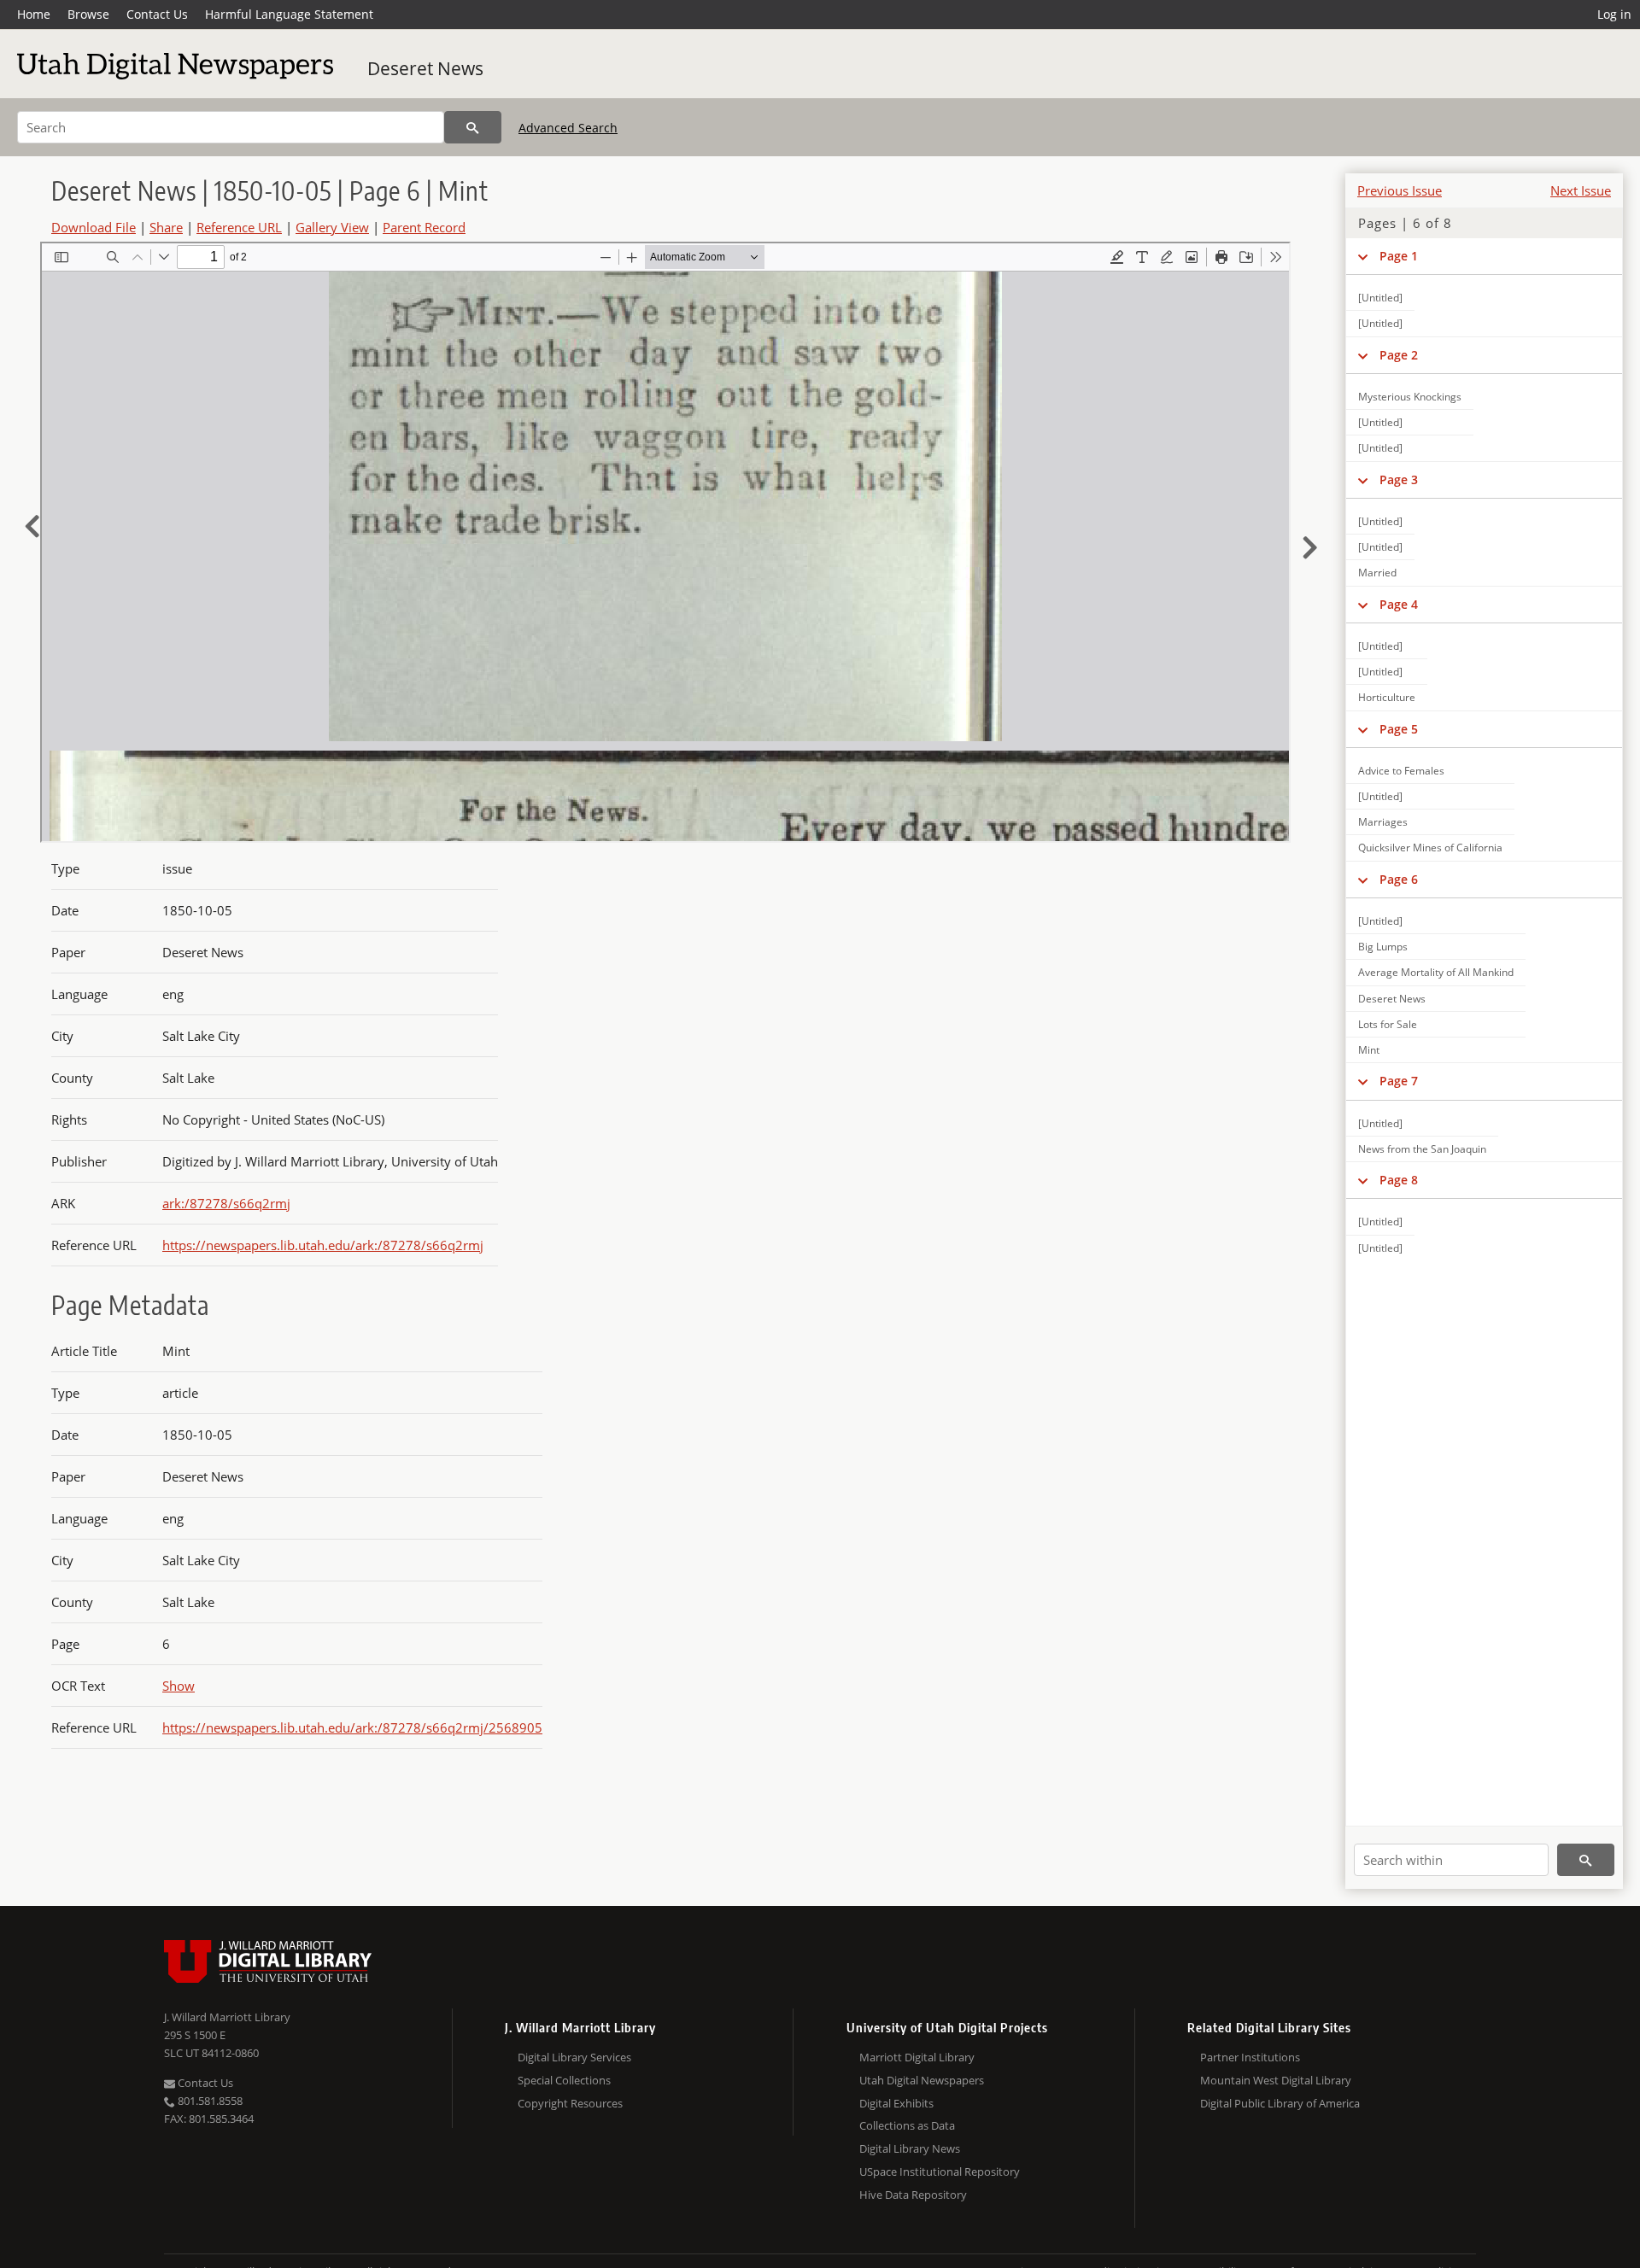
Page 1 (1399, 256)
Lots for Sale (1388, 1024)
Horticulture (1387, 697)
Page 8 (1399, 1180)
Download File (94, 227)
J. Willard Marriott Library (227, 2017)
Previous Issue (1400, 190)
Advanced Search (568, 128)
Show (179, 1686)
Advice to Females (1401, 771)
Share (166, 227)
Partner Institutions (1250, 2057)
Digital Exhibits (896, 2103)
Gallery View (332, 227)
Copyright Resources (570, 2103)
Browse (88, 14)
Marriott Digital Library (917, 2057)
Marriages (1383, 822)
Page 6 (1399, 879)
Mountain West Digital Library (1276, 2080)
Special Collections (564, 2080)
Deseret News (425, 68)
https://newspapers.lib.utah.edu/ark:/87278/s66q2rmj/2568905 (352, 1727)
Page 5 (1399, 729)
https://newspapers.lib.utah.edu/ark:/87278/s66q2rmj (323, 1245)
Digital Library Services (574, 2057)
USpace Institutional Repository (940, 2172)
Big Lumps (1383, 947)
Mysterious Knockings (1410, 397)
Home (34, 14)
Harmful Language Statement (289, 14)
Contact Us (157, 14)
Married (1377, 573)
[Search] (473, 127)
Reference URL (239, 227)
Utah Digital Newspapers (922, 2080)
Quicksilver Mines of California (1430, 848)
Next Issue (1581, 190)
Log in (1614, 14)
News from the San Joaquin (1422, 1149)
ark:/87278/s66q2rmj (226, 1203)
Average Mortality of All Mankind (1436, 972)
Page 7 (1399, 1081)
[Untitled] (1380, 298)
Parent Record (424, 227)
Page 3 (1399, 479)
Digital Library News (910, 2148)
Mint (1369, 1050)
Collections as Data (907, 2125)
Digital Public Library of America (1280, 2103)
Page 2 (1399, 355)
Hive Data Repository (913, 2195)
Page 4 (1399, 604)
